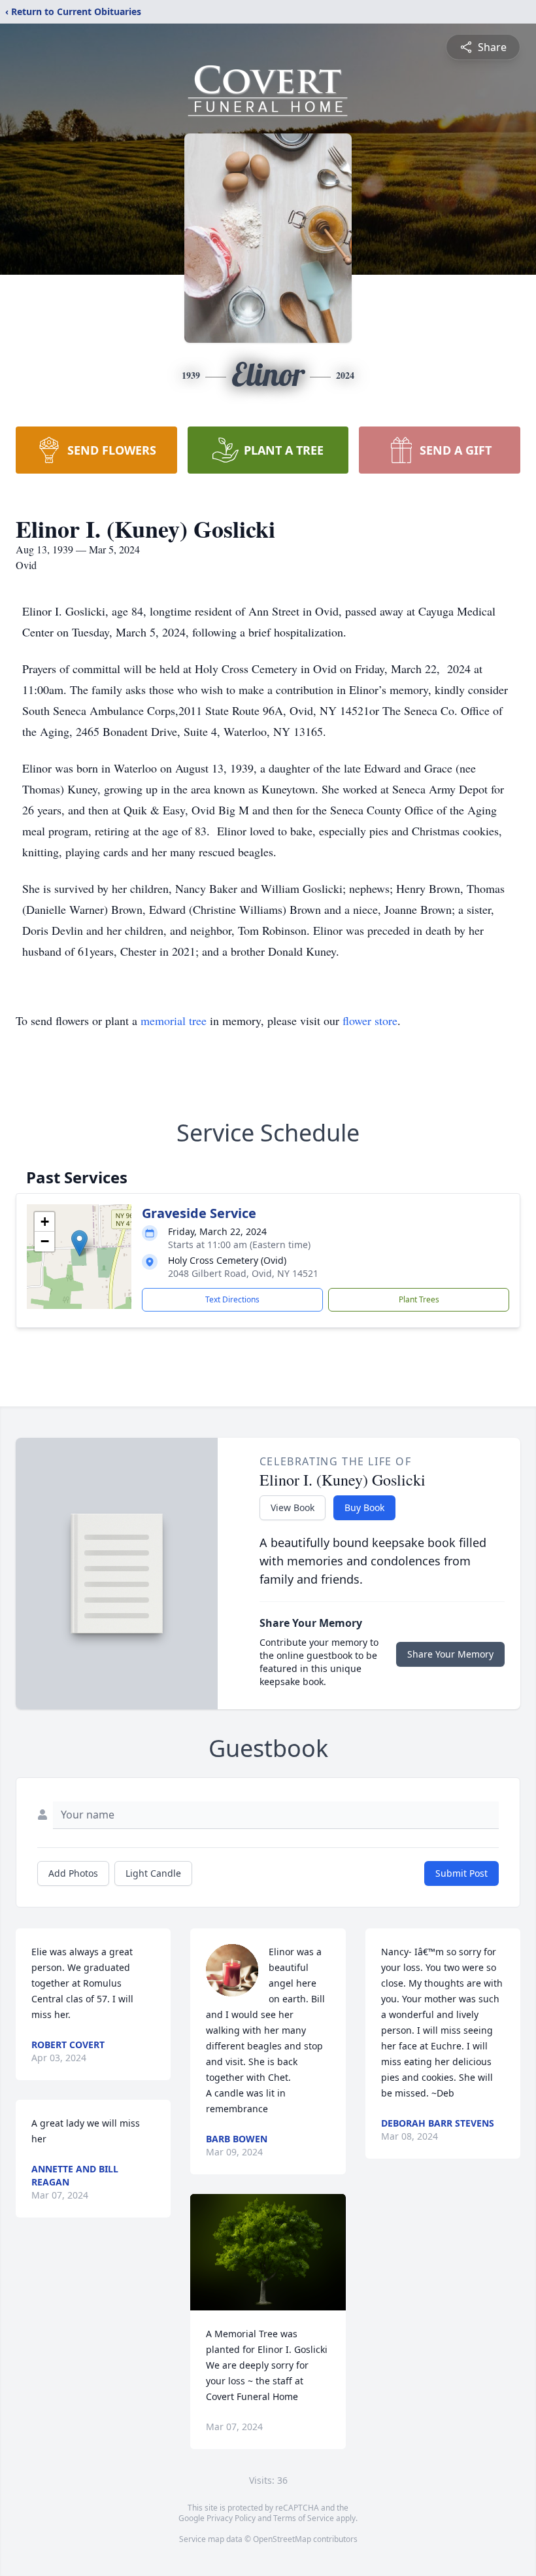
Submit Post (461, 1873)
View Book (293, 1507)
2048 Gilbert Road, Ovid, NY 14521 (243, 1273)
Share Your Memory (450, 1654)
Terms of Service (304, 2518)
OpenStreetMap (282, 2539)
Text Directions (232, 1299)
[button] (79, 1243)
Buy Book (364, 1507)
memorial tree (174, 1020)
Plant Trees (419, 1299)
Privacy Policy (231, 2518)
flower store (370, 1020)
